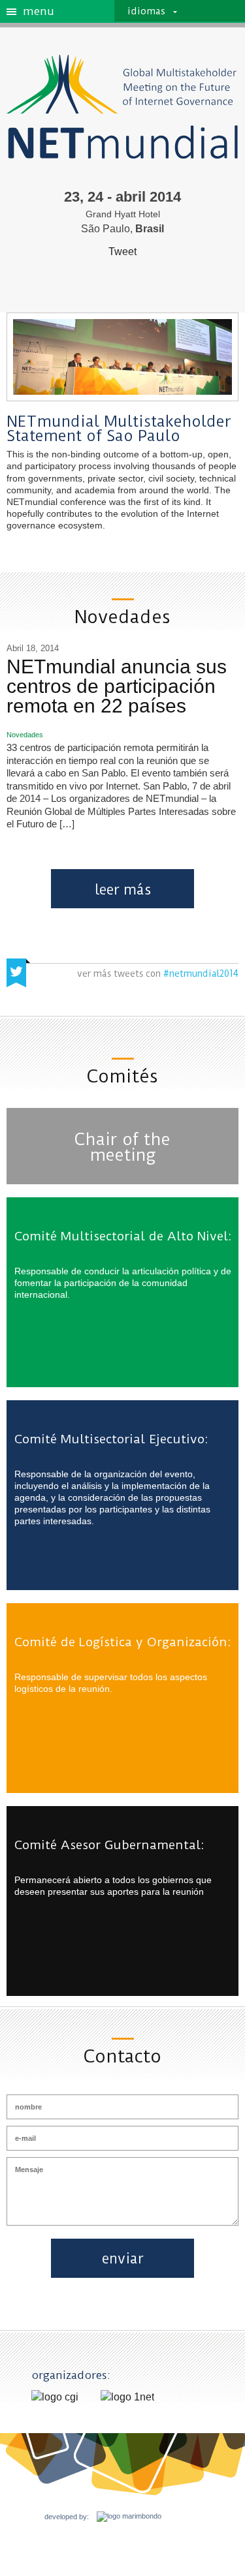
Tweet (122, 252)
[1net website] (127, 2397)
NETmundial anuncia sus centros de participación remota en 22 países (117, 686)
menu (39, 12)
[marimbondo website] (125, 2517)
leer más (123, 890)
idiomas (146, 11)
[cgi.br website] (55, 2397)
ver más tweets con (158, 974)
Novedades (25, 735)
